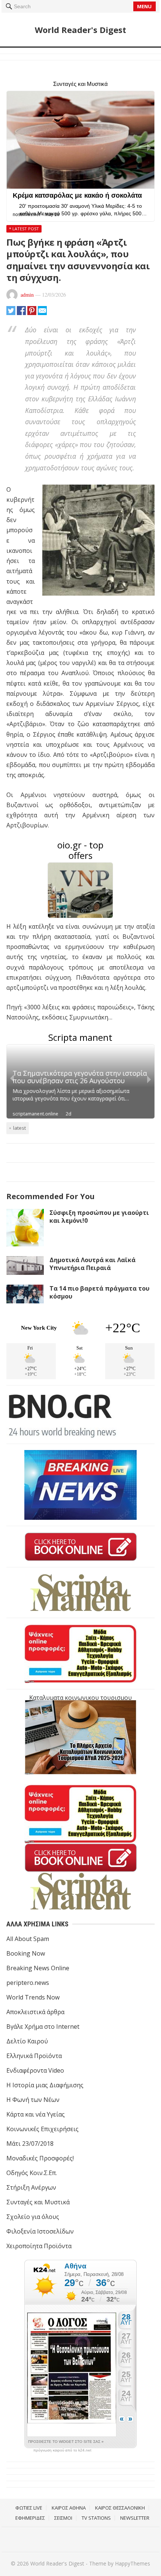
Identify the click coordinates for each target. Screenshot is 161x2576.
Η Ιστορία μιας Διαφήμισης (45, 2085)
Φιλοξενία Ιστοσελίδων (40, 2231)
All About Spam (28, 1939)
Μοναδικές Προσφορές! (40, 2158)
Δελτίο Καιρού (27, 2041)
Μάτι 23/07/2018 (30, 2144)
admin (27, 295)
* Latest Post (24, 229)
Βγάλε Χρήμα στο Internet (43, 2027)
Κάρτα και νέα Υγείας (36, 2114)
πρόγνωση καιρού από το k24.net (62, 2450)
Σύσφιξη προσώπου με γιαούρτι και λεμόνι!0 (99, 1217)
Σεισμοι (63, 2518)
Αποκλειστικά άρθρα (35, 2012)
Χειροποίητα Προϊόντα (39, 2246)
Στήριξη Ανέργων (31, 2187)
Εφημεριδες (30, 2518)
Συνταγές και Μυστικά (38, 2202)
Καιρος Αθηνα (69, 2508)
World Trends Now (33, 1997)
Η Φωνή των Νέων (33, 2100)
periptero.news (28, 1983)
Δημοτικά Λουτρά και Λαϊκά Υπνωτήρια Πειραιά (92, 1264)
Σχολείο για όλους (33, 2217)
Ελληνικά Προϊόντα (34, 2056)
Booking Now (26, 1953)
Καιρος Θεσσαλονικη (120, 2508)
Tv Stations (96, 2518)
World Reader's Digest (80, 30)
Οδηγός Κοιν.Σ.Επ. (32, 2173)
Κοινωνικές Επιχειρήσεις (42, 2129)
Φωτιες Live (29, 2508)
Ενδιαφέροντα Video (35, 2070)
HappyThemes (133, 2563)
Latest (19, 1128)
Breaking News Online (38, 1968)
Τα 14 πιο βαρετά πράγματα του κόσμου (99, 1292)
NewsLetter (135, 2518)
